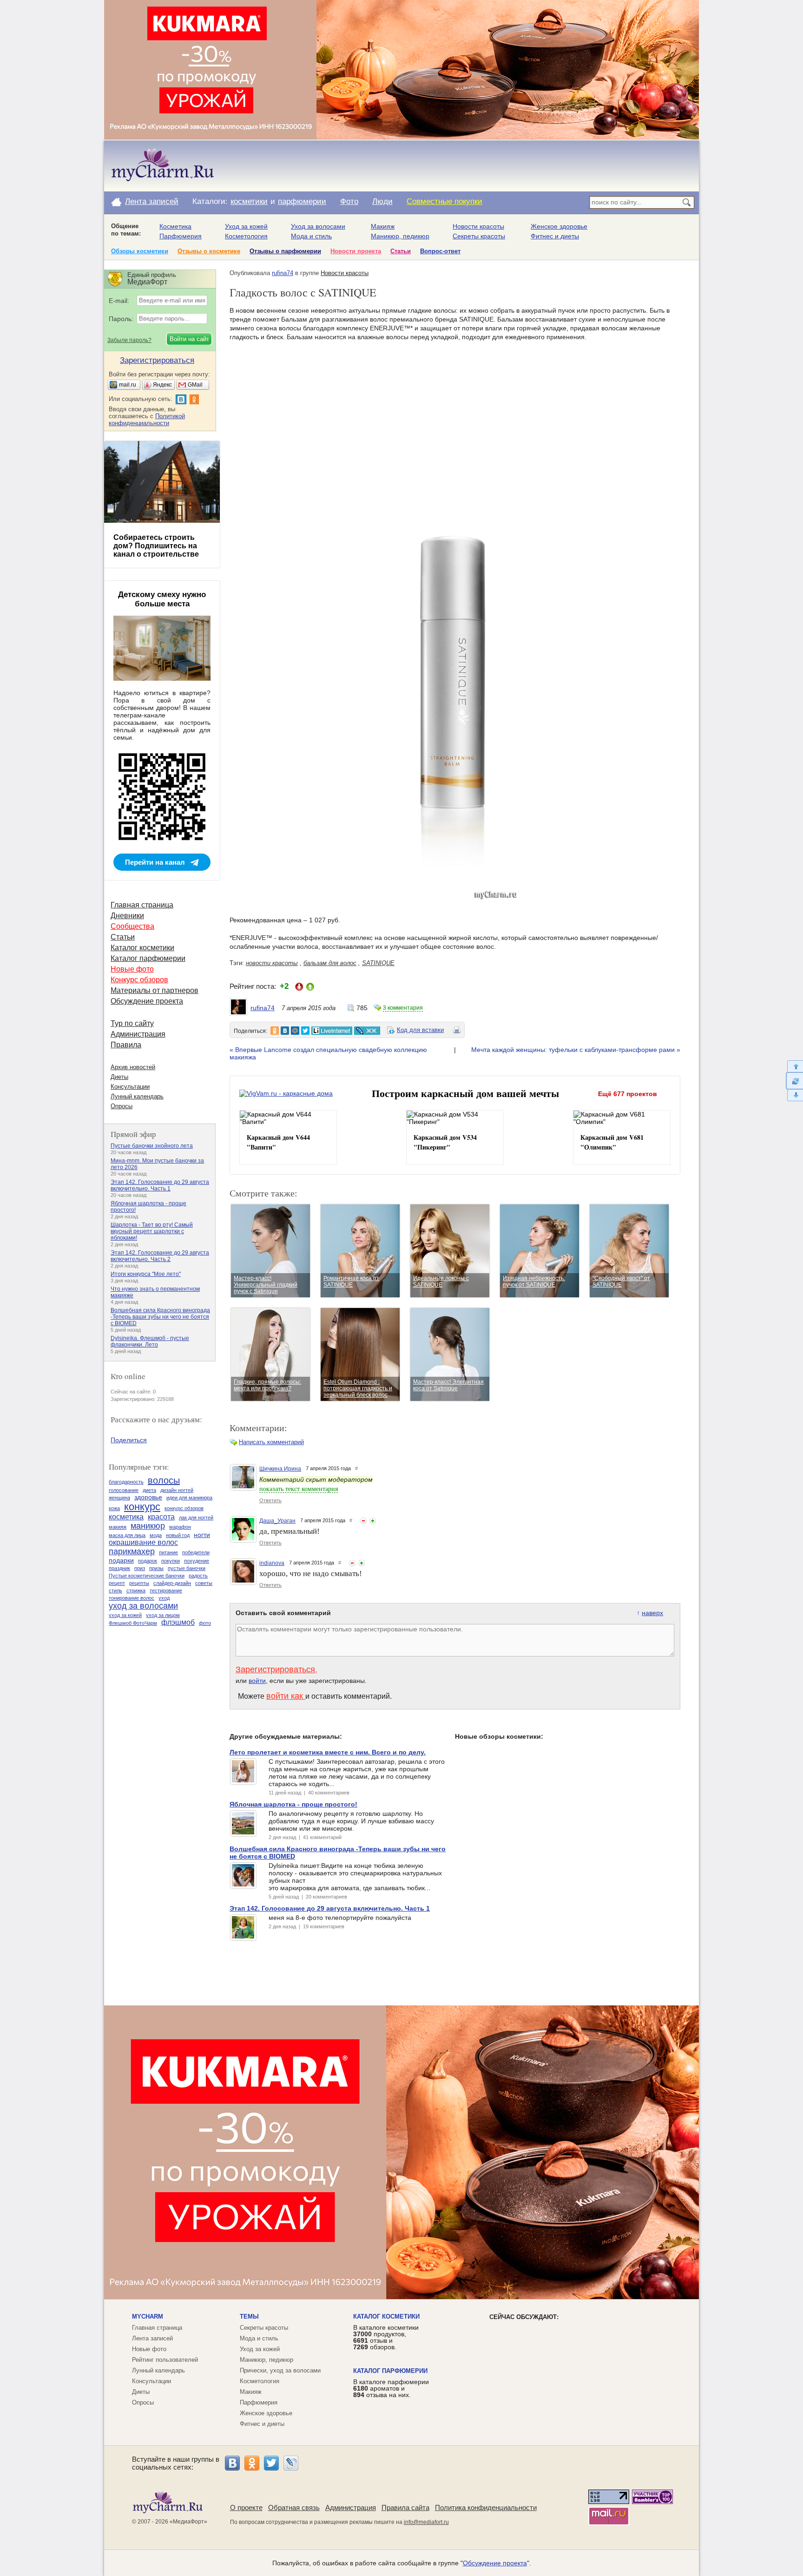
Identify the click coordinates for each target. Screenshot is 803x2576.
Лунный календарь (137, 1096)
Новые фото (132, 969)
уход (164, 1598)
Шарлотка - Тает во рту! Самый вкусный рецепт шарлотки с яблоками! (152, 1231)
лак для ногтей (196, 1518)
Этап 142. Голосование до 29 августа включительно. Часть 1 (160, 1185)
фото (205, 1623)
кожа (114, 1508)
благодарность (126, 1482)
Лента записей (152, 201)
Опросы (122, 1106)
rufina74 (283, 273)
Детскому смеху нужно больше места (162, 599)
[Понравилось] (373, 1521)
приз (140, 1568)
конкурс (142, 1507)
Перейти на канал (155, 862)
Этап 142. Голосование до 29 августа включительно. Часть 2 (160, 1256)
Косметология (246, 236)
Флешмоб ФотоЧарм (133, 1623)
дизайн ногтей (177, 1490)
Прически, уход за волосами (280, 2370)
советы (204, 1583)
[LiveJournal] (291, 2463)
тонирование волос (132, 1598)
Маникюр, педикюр (400, 236)
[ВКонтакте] (232, 2463)
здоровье (148, 1497)
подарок (148, 1561)
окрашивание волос (143, 1542)
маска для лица (127, 1535)
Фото (349, 201)
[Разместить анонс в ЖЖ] (367, 1031)
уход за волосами (143, 1606)
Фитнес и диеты (555, 236)
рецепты (139, 1583)
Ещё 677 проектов (628, 1094)
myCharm (148, 2316)
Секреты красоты (479, 236)
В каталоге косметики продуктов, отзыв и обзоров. (386, 2337)
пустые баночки (187, 1568)
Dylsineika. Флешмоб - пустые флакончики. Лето (150, 1341)
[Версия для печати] (457, 1032)
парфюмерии (302, 201)
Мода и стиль (311, 236)
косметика (126, 1517)
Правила (126, 1045)
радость (198, 1576)
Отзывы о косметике (209, 251)
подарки (121, 1560)
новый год (178, 1535)
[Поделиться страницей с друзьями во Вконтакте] (285, 1031)
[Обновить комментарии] (794, 1081)
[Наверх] (794, 1066)
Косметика (175, 226)
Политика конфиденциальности (486, 2507)
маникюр (148, 1526)
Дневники (127, 916)
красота (161, 1517)
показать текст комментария (299, 1489)
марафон (180, 1527)
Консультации (130, 1087)
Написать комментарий (271, 1442)
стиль (115, 1590)
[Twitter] (271, 2463)
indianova (272, 1563)
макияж (118, 1527)
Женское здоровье (559, 226)
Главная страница (142, 905)
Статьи (401, 251)
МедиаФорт (188, 2522)
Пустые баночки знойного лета (152, 1146)
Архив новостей (133, 1067)
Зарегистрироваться (275, 1669)
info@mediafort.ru (426, 2522)
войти (257, 1681)
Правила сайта (405, 2507)
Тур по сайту (132, 1023)
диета (149, 1490)
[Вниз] (794, 1095)
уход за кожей (125, 1615)
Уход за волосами (318, 226)
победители (196, 1552)
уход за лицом (163, 1615)
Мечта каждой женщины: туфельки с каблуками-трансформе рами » (576, 1050)
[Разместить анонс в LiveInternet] (331, 1031)
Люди (382, 201)
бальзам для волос (330, 963)
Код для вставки (420, 1030)
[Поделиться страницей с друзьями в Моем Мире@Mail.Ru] (295, 1031)
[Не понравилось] (363, 1521)
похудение (197, 1561)
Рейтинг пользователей (165, 2360)
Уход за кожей (246, 226)
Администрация (138, 1034)
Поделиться (129, 1440)
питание (168, 1552)
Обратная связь (294, 2507)
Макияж (383, 226)
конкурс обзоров (184, 1508)
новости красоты (272, 963)
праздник (119, 1568)
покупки (171, 1561)
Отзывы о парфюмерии (285, 251)
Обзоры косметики (140, 251)
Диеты (119, 1077)
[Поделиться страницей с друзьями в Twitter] (305, 1031)
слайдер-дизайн (172, 1583)
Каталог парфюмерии (148, 958)
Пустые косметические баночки (147, 1576)
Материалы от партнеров (155, 990)
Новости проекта (356, 251)
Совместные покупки (444, 201)
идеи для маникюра (189, 1498)
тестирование (166, 1590)
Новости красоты (478, 226)
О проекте (246, 2507)
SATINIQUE (378, 963)
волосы (164, 1480)
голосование (124, 1490)
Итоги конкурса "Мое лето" (146, 1274)
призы (156, 1568)
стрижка (136, 1590)
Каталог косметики (142, 948)
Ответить (270, 1500)
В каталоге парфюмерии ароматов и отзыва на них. (391, 2388)
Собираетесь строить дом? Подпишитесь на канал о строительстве (156, 546)
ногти (202, 1535)
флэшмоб (178, 1622)
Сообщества (132, 926)
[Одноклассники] (252, 2463)
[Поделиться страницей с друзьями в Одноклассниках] (275, 1031)
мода (156, 1535)
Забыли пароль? (129, 340)
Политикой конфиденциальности (147, 420)
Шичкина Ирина (280, 1469)
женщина (119, 1498)
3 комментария (403, 1008)
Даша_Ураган (277, 1521)
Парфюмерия (181, 236)
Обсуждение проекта (147, 1001)
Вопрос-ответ (440, 251)
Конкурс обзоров (139, 980)
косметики (249, 201)
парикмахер (132, 1551)
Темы (249, 2316)
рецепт (117, 1583)
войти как (286, 1696)
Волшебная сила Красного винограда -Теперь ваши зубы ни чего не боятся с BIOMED (160, 1317)
